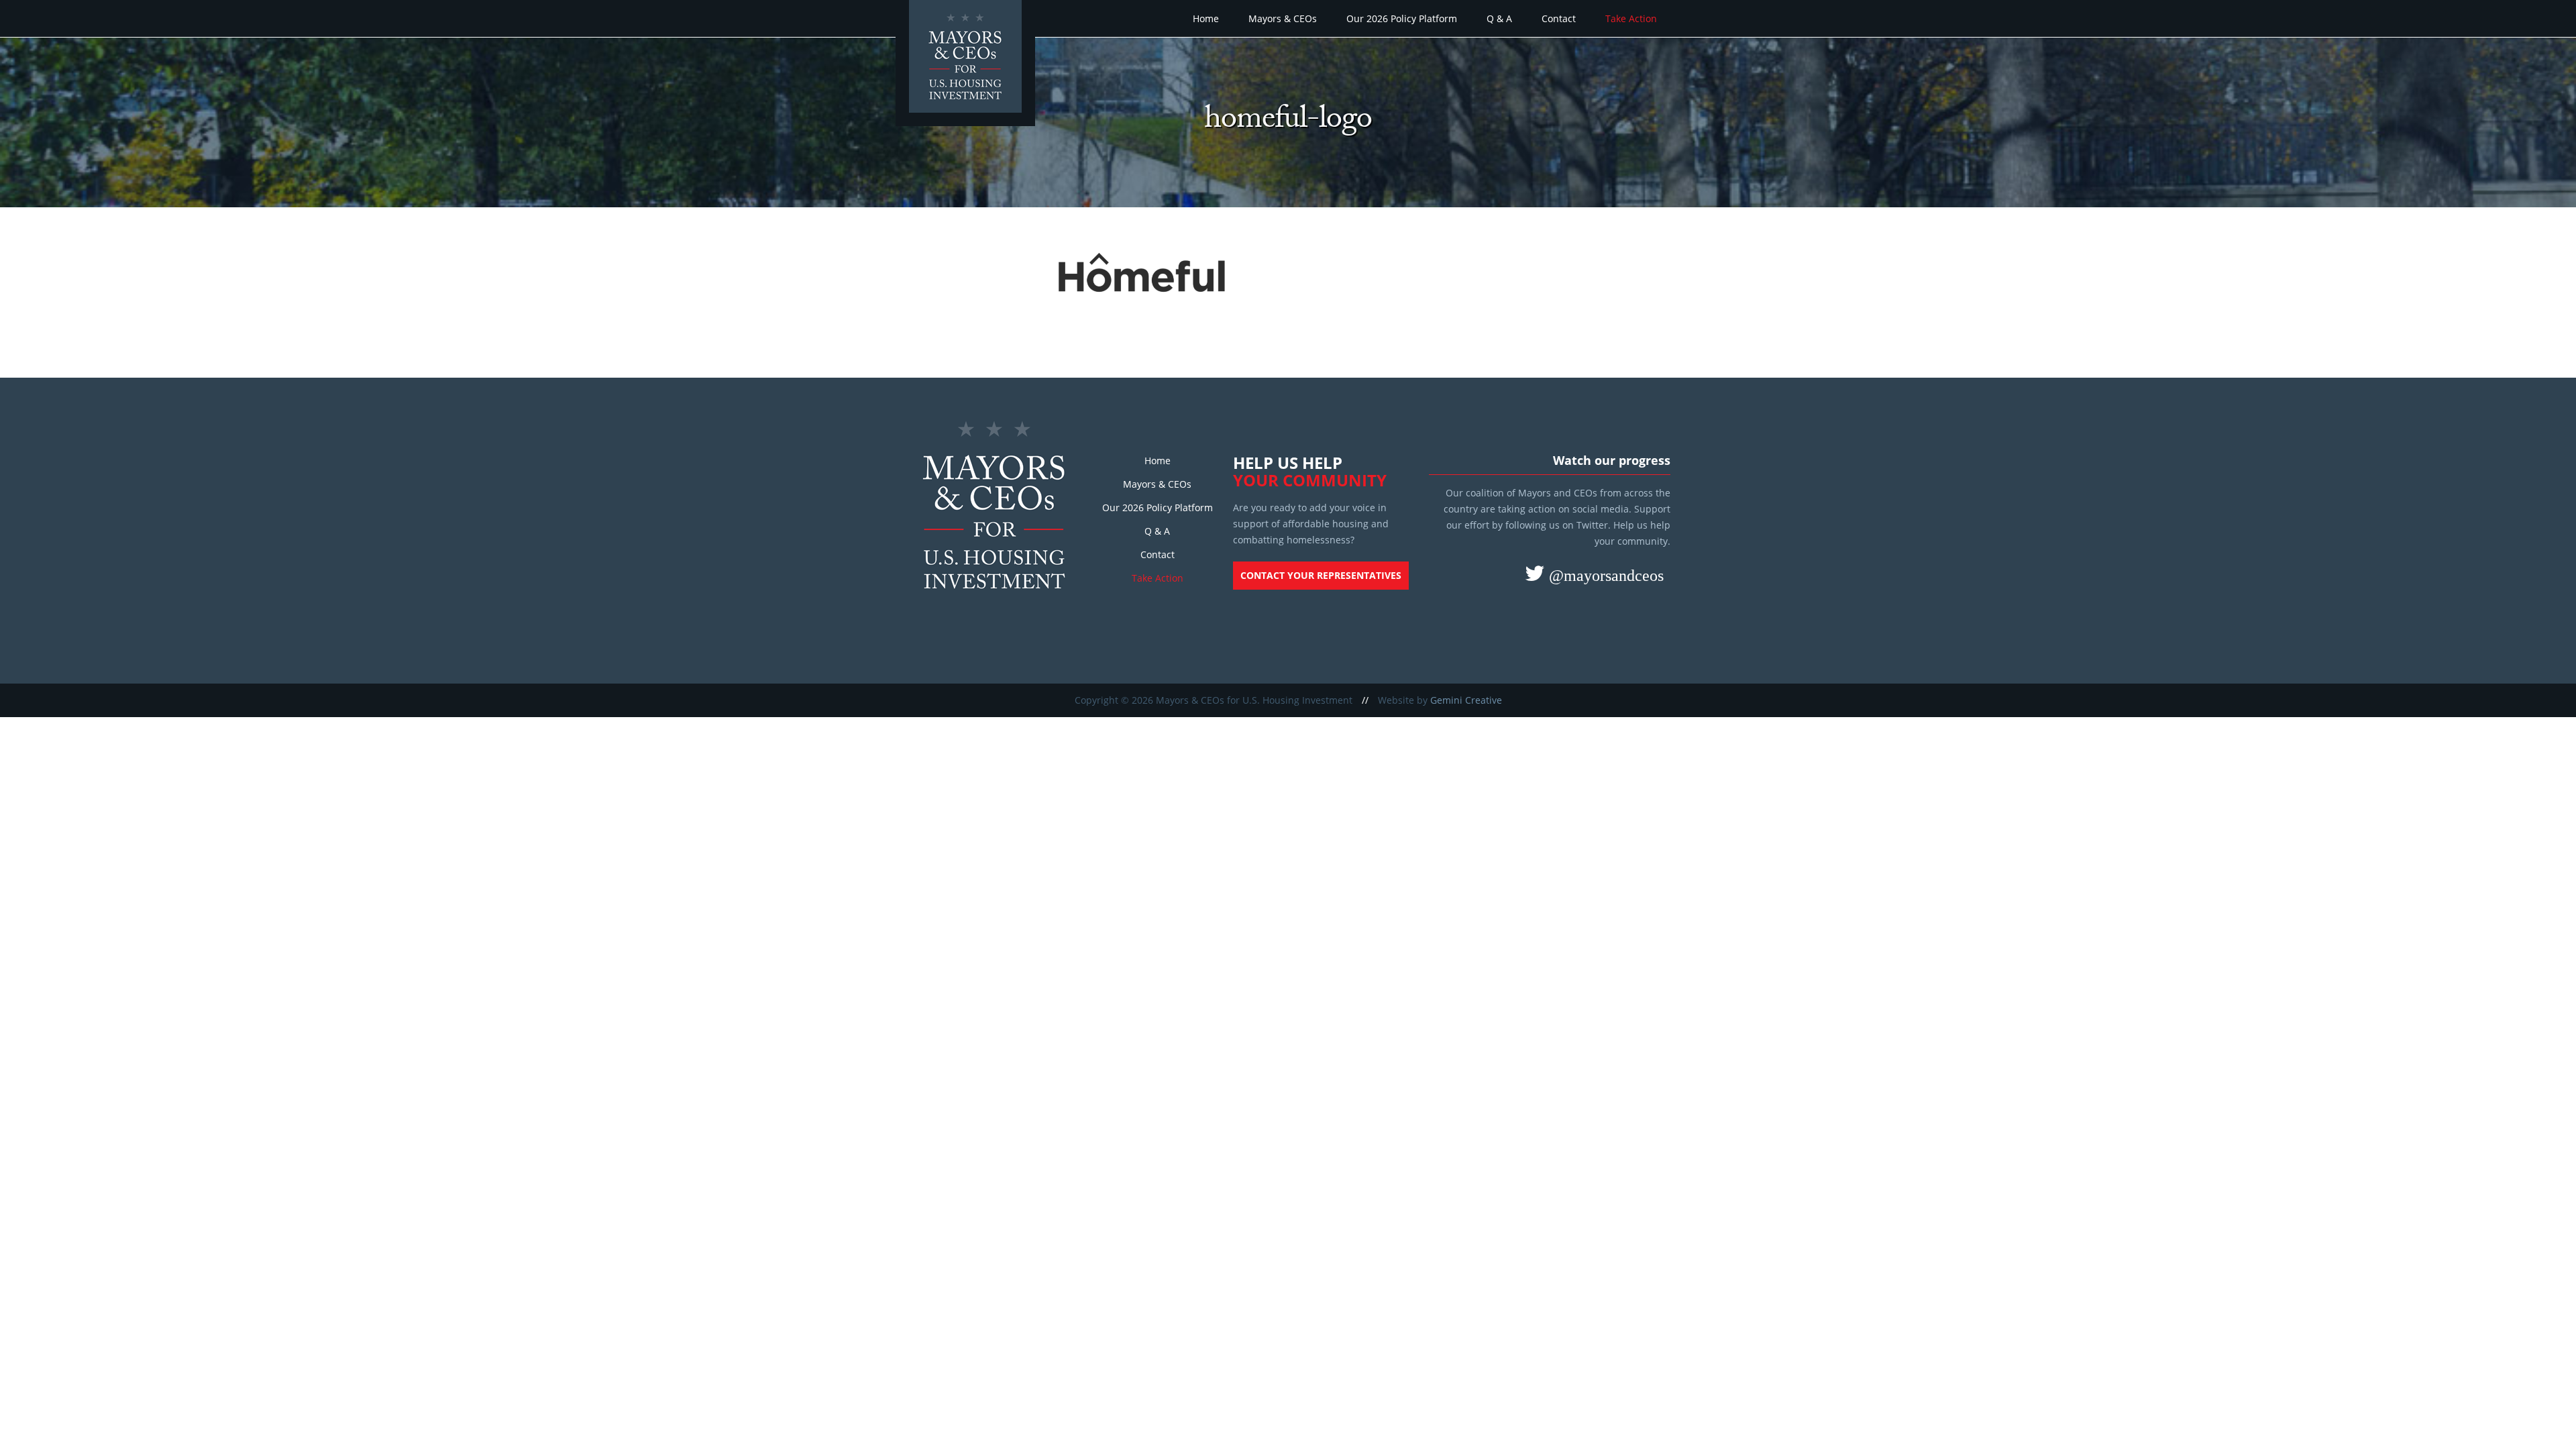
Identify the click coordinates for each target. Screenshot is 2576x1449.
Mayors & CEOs (1283, 18)
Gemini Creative (1466, 700)
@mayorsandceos (1604, 575)
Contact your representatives (1321, 575)
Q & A (1499, 18)
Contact (1559, 18)
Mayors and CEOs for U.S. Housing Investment (967, 64)
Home (1206, 18)
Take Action (1631, 18)
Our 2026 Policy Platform (1402, 18)
